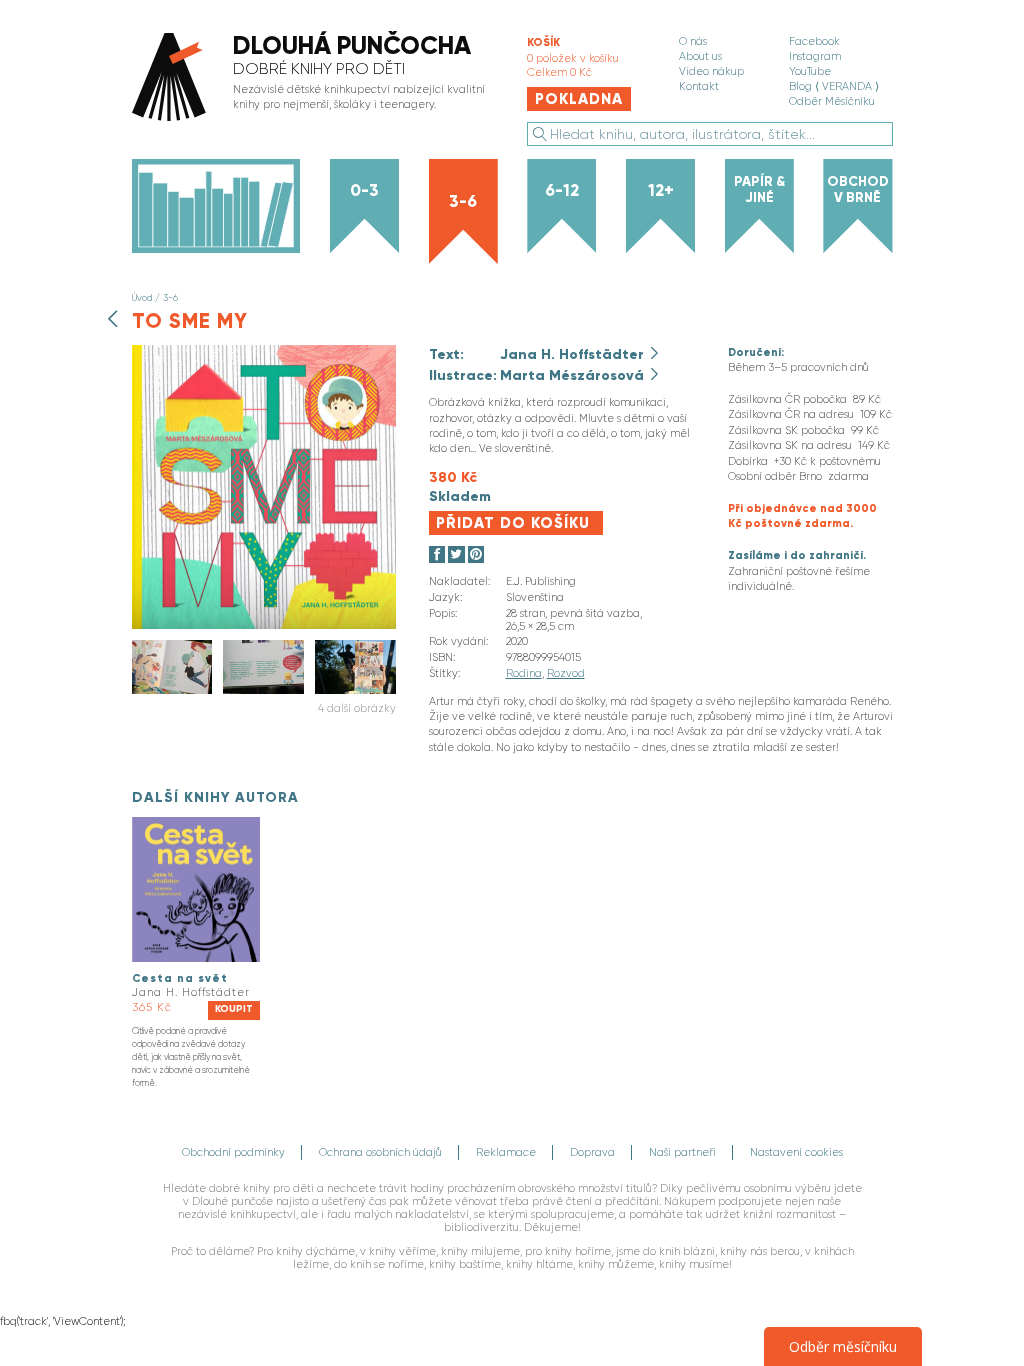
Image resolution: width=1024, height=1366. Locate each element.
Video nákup (711, 71)
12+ (661, 190)
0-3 (364, 190)
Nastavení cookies (796, 1152)
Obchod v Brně (858, 189)
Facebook (814, 41)
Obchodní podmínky (233, 1152)
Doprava (592, 1152)
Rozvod (566, 673)
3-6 (463, 201)
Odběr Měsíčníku (832, 101)
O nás (693, 41)
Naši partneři (682, 1152)
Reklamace (506, 1152)
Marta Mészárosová (574, 375)
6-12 (562, 190)
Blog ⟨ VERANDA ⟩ (834, 86)
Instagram (815, 56)
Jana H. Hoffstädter (574, 354)
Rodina (524, 673)
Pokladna (579, 99)
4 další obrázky (357, 708)
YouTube (810, 71)
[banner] (313, 78)
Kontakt (699, 86)
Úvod (142, 297)
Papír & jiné (759, 189)
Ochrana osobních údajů (380, 1152)
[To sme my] (264, 625)
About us (700, 56)
